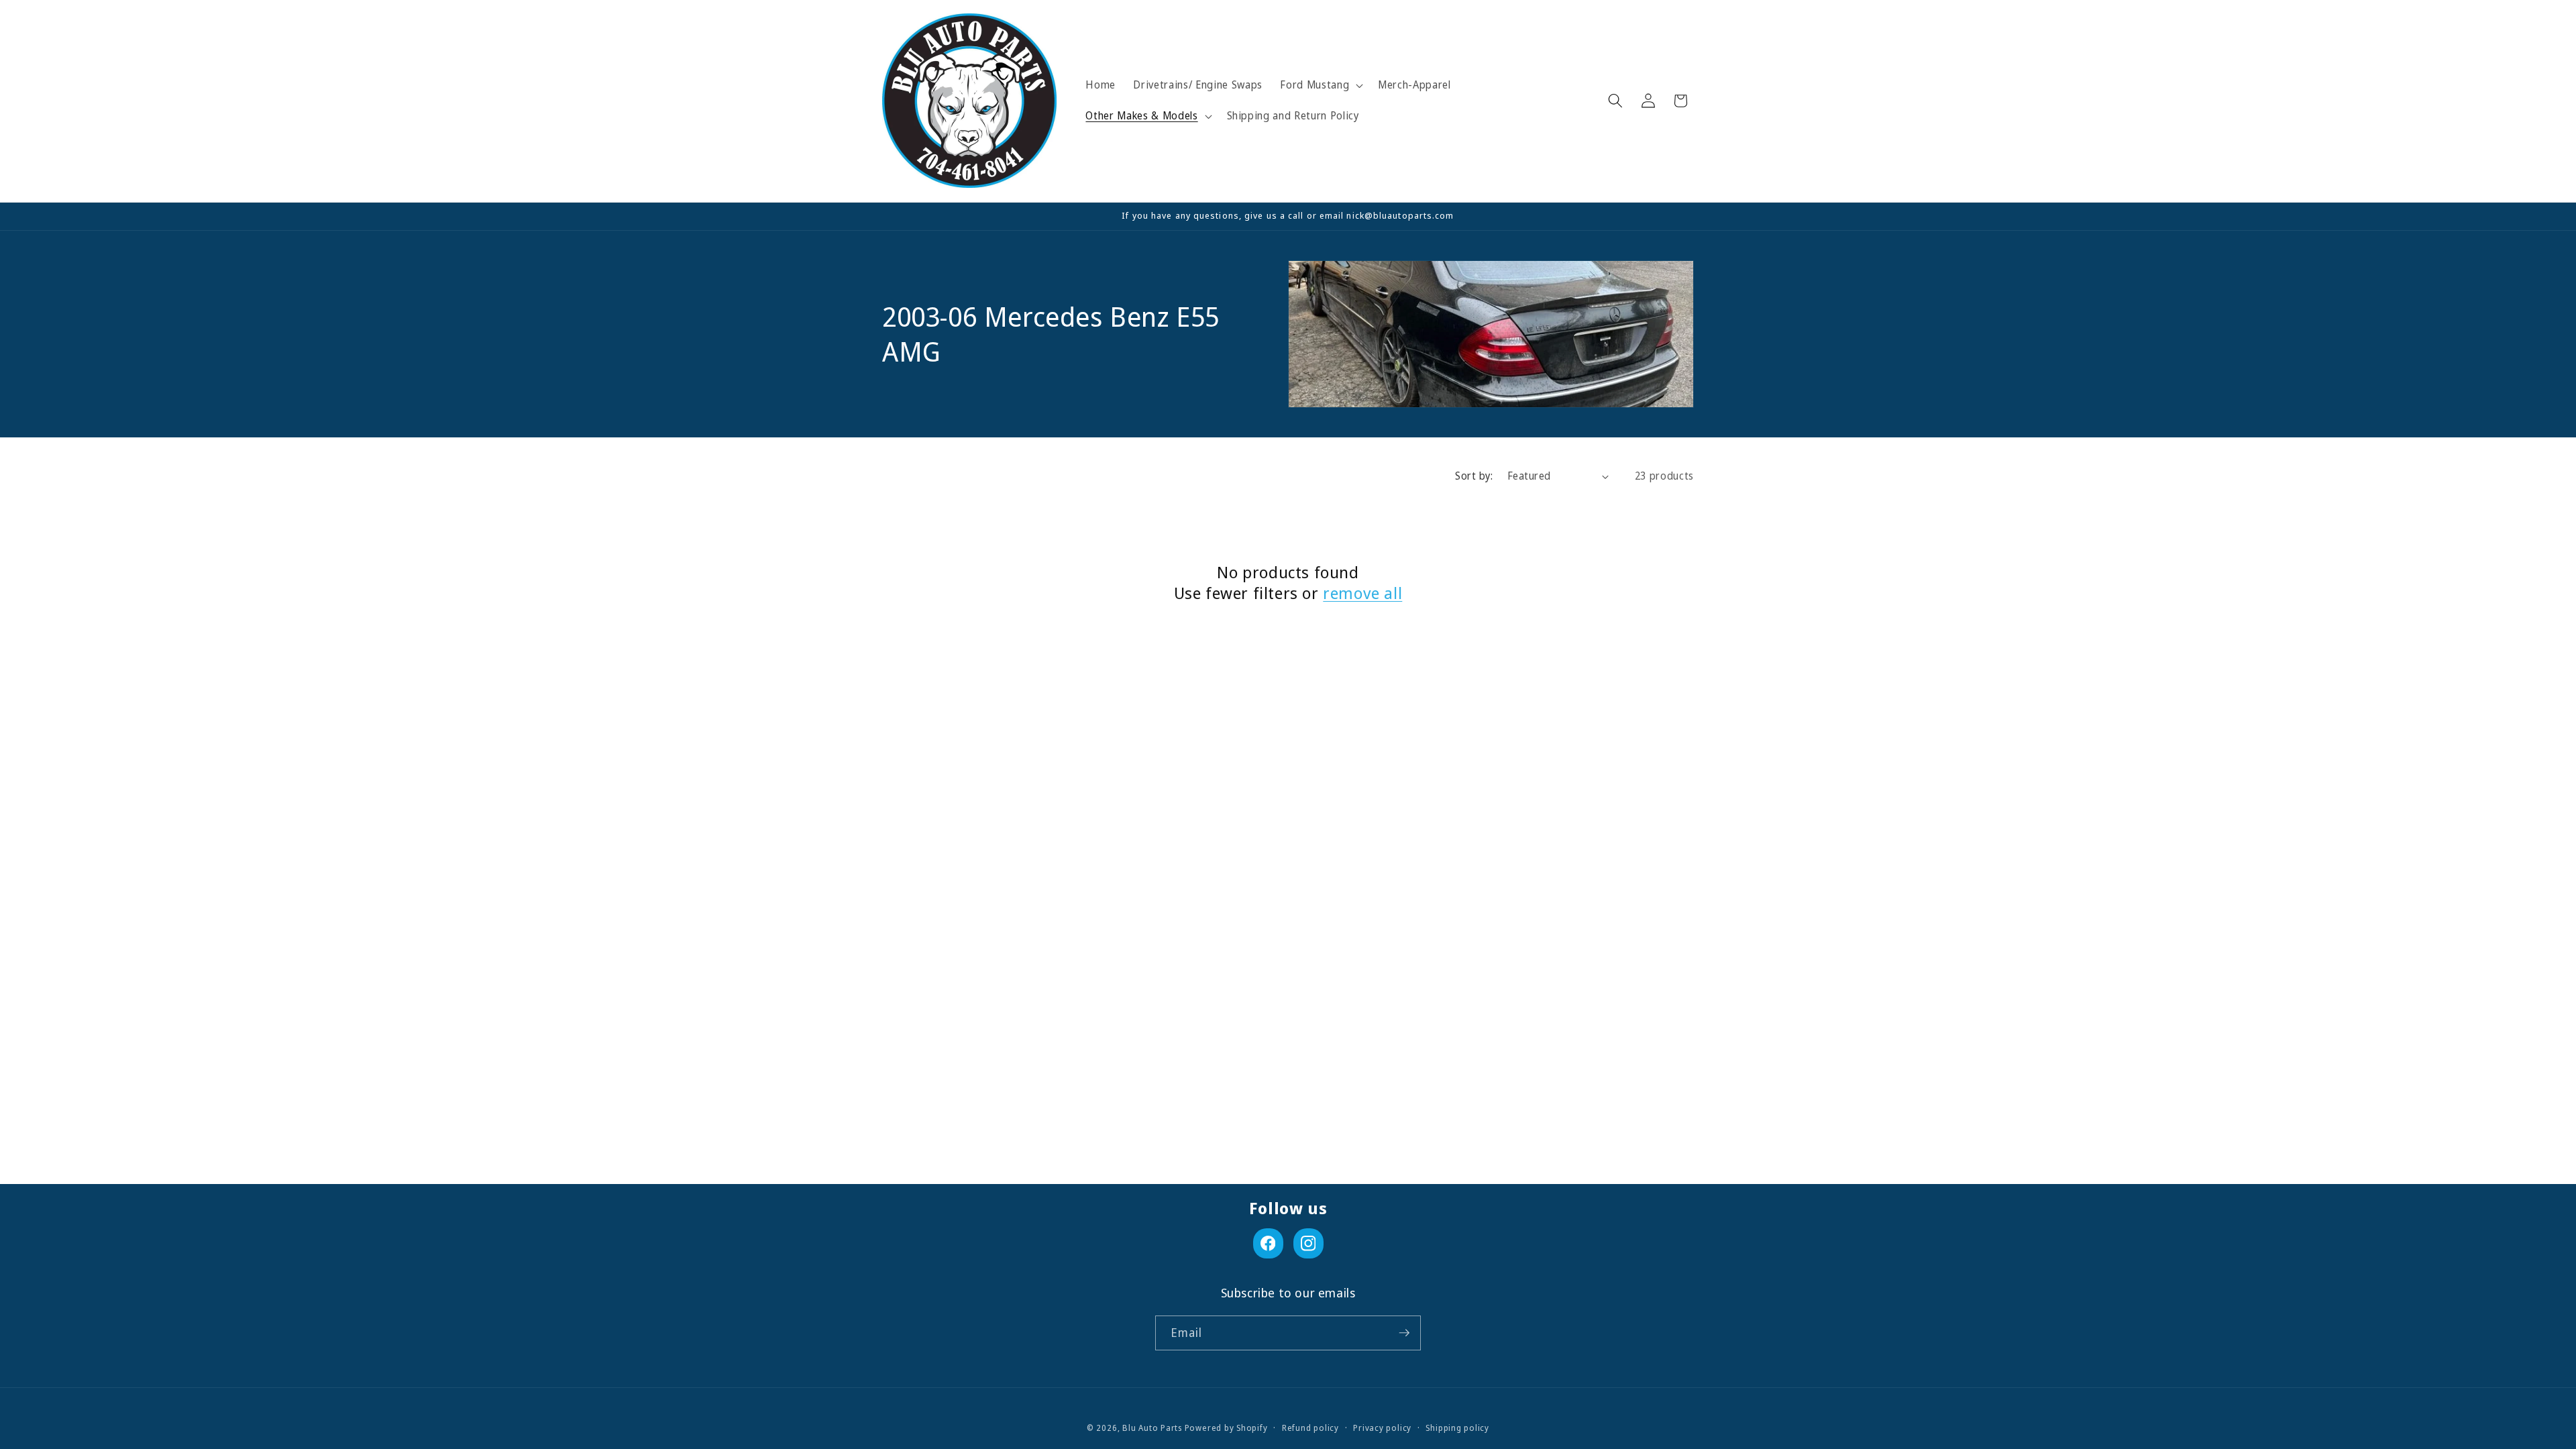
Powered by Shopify (1226, 1428)
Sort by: (1474, 476)
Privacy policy (1382, 1428)
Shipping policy (1457, 1428)
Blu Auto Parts (1152, 1428)
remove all (1362, 593)
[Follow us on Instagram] (1308, 1243)
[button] (1320, 85)
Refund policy (1310, 1428)
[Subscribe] (1404, 1333)
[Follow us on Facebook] (1268, 1243)
